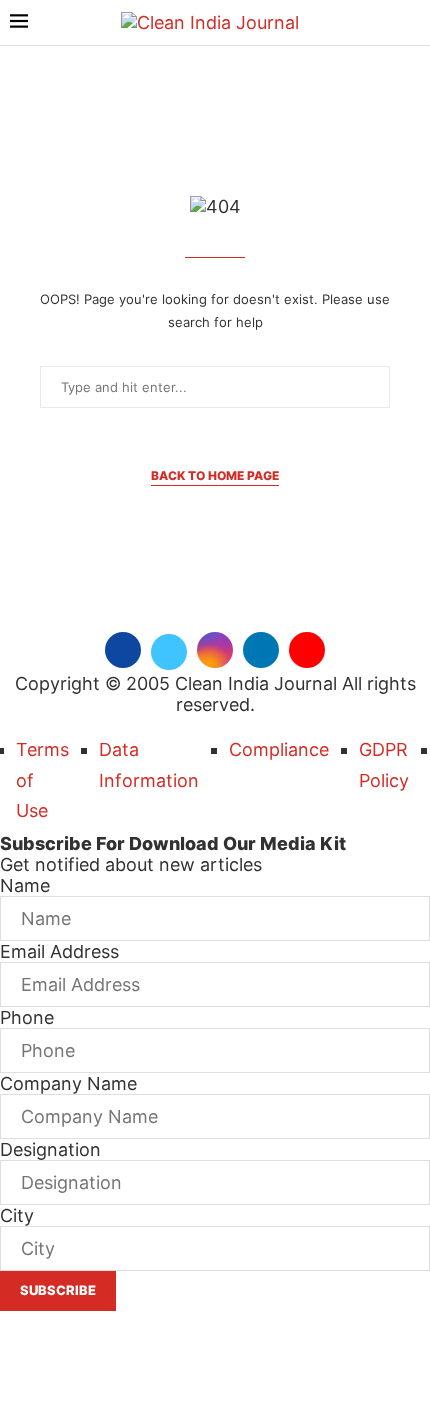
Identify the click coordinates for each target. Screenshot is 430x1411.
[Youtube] (307, 647)
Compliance (279, 749)
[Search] (410, 23)
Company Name (68, 1083)
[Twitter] (169, 647)
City (17, 1215)
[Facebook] (123, 647)
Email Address (59, 951)
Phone (27, 1017)
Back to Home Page (215, 475)
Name (25, 885)
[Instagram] (215, 647)
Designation (50, 1149)
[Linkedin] (261, 647)
